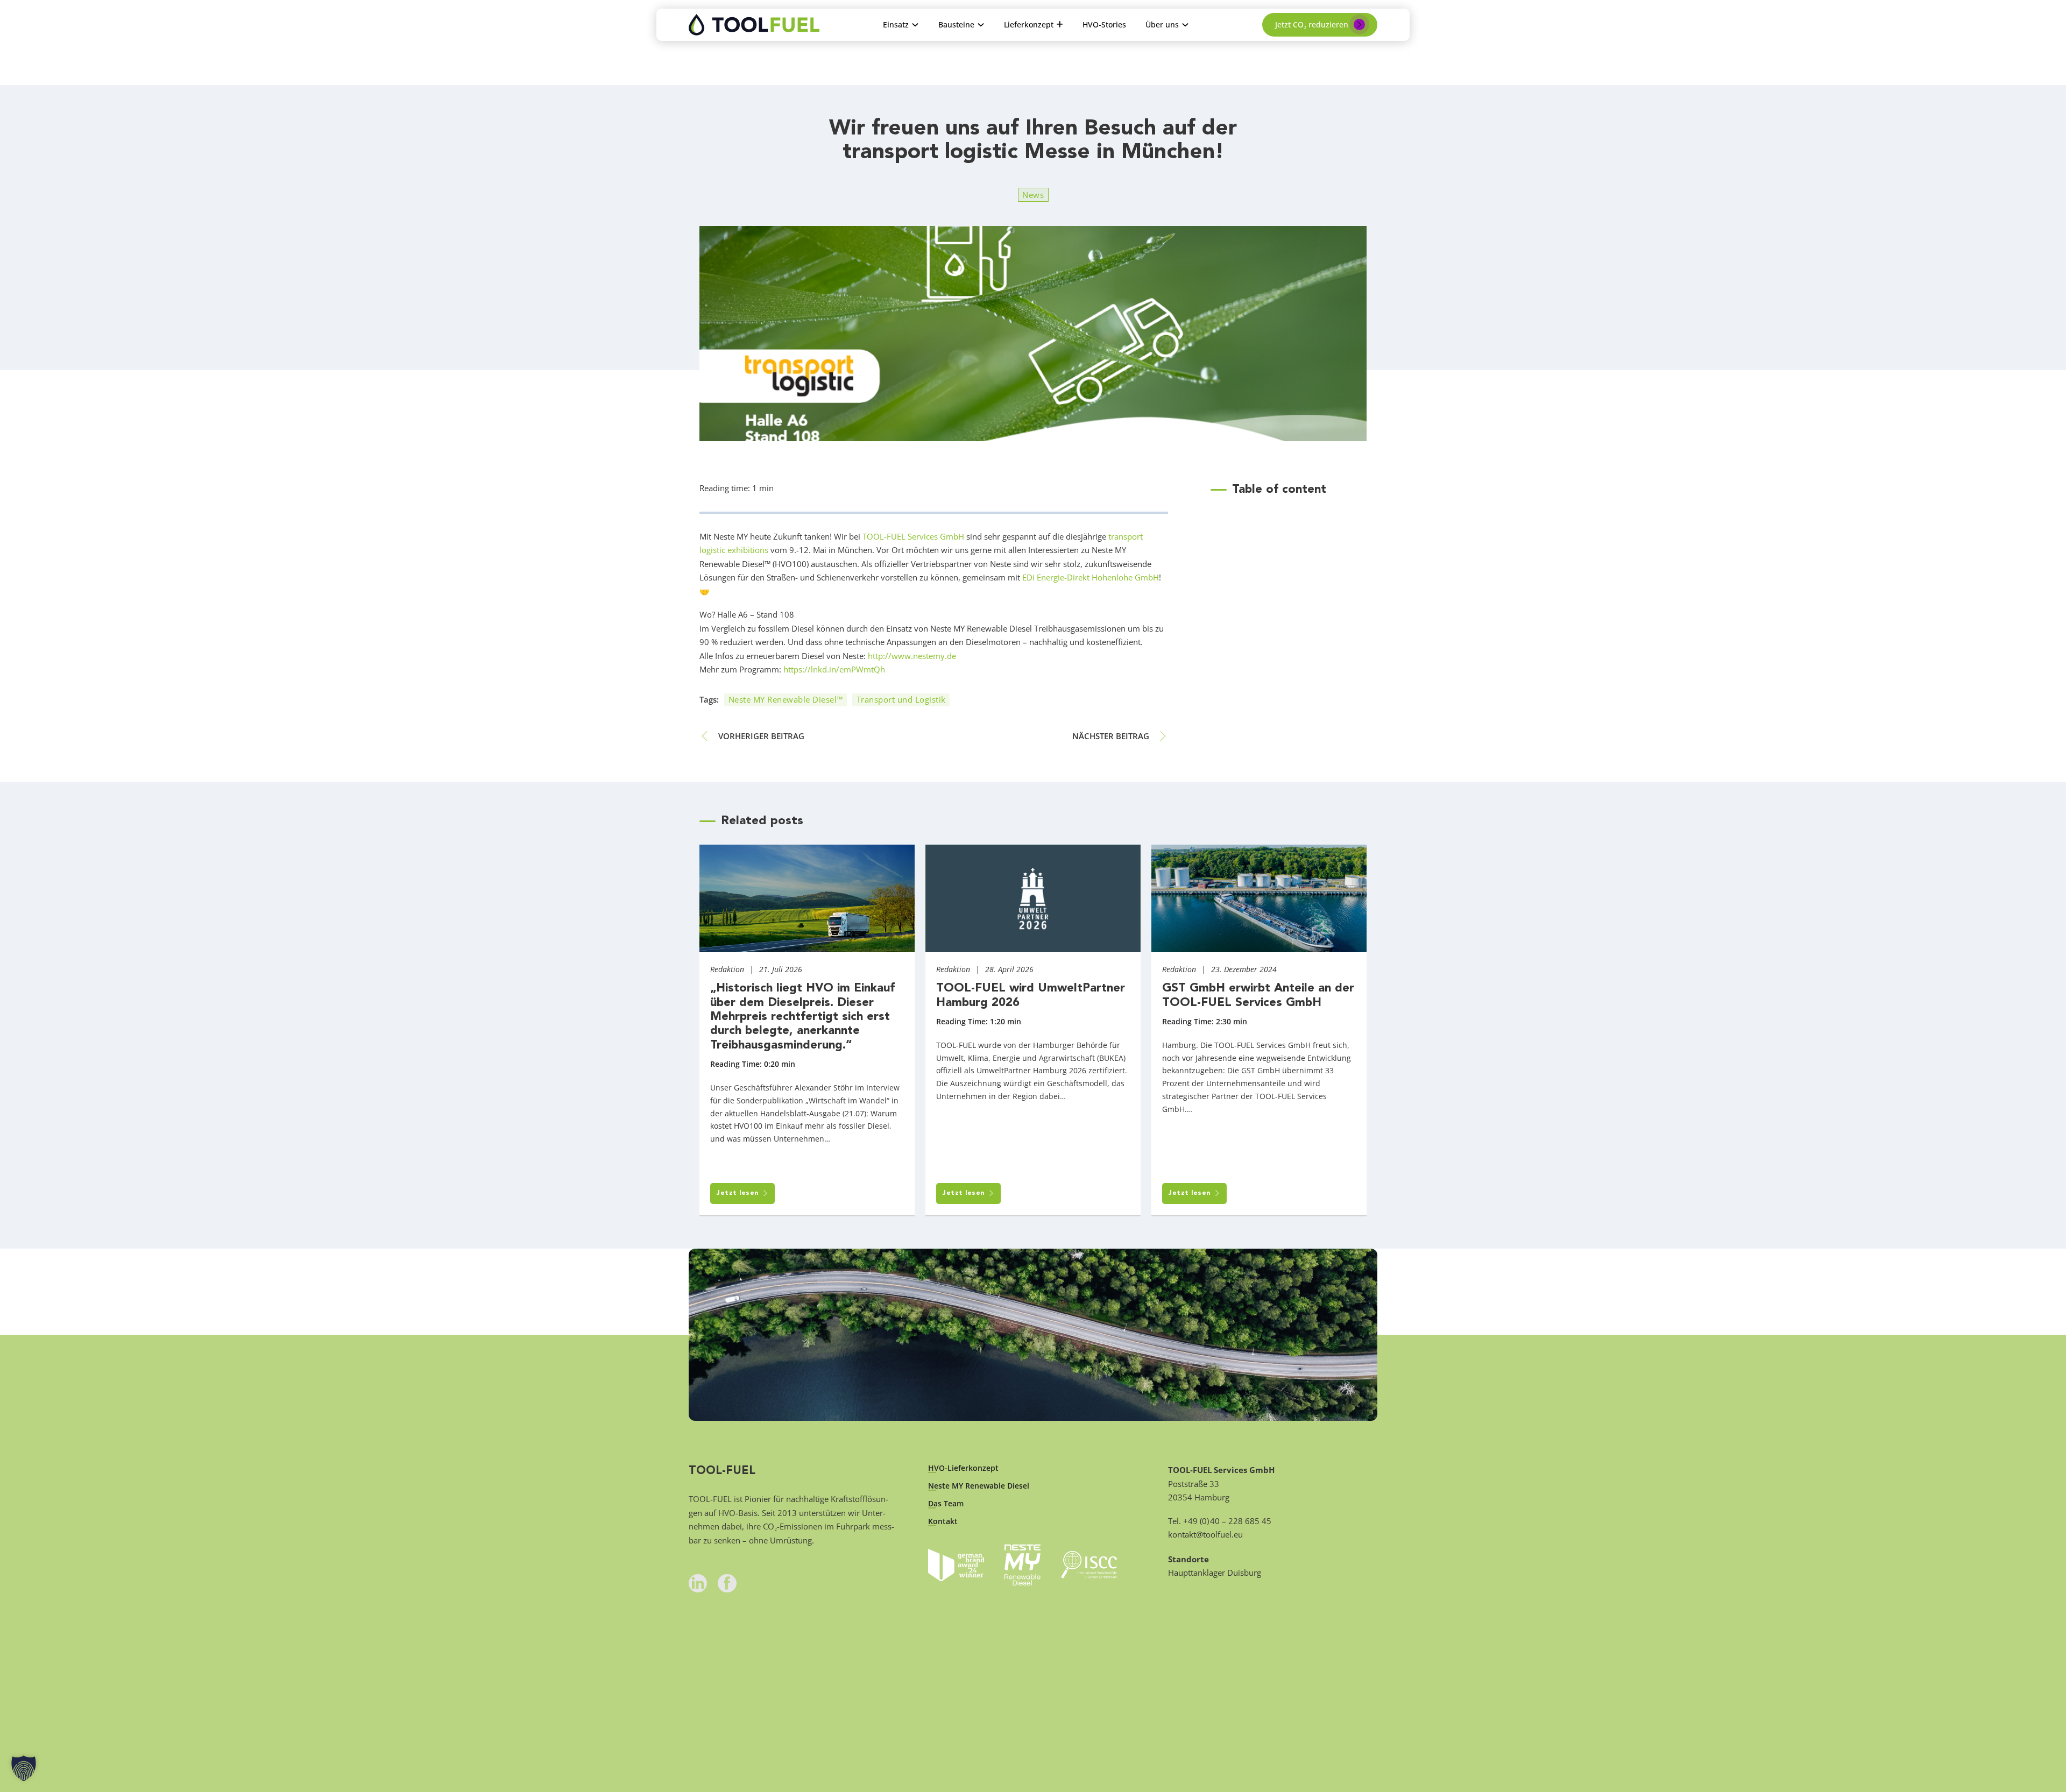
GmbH (951, 536)
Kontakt (943, 1521)
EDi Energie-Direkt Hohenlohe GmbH (1091, 577)
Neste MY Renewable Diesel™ (786, 699)
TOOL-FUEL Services (900, 536)
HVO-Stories (1104, 24)
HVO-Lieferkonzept (963, 1468)
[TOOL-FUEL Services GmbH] (754, 25)
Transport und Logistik (901, 699)
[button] (24, 1768)
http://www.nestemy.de (912, 656)
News (1033, 195)
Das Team (946, 1504)
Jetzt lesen (738, 1193)
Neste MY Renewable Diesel (979, 1486)
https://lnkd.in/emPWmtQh (834, 669)
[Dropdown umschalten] (915, 25)
